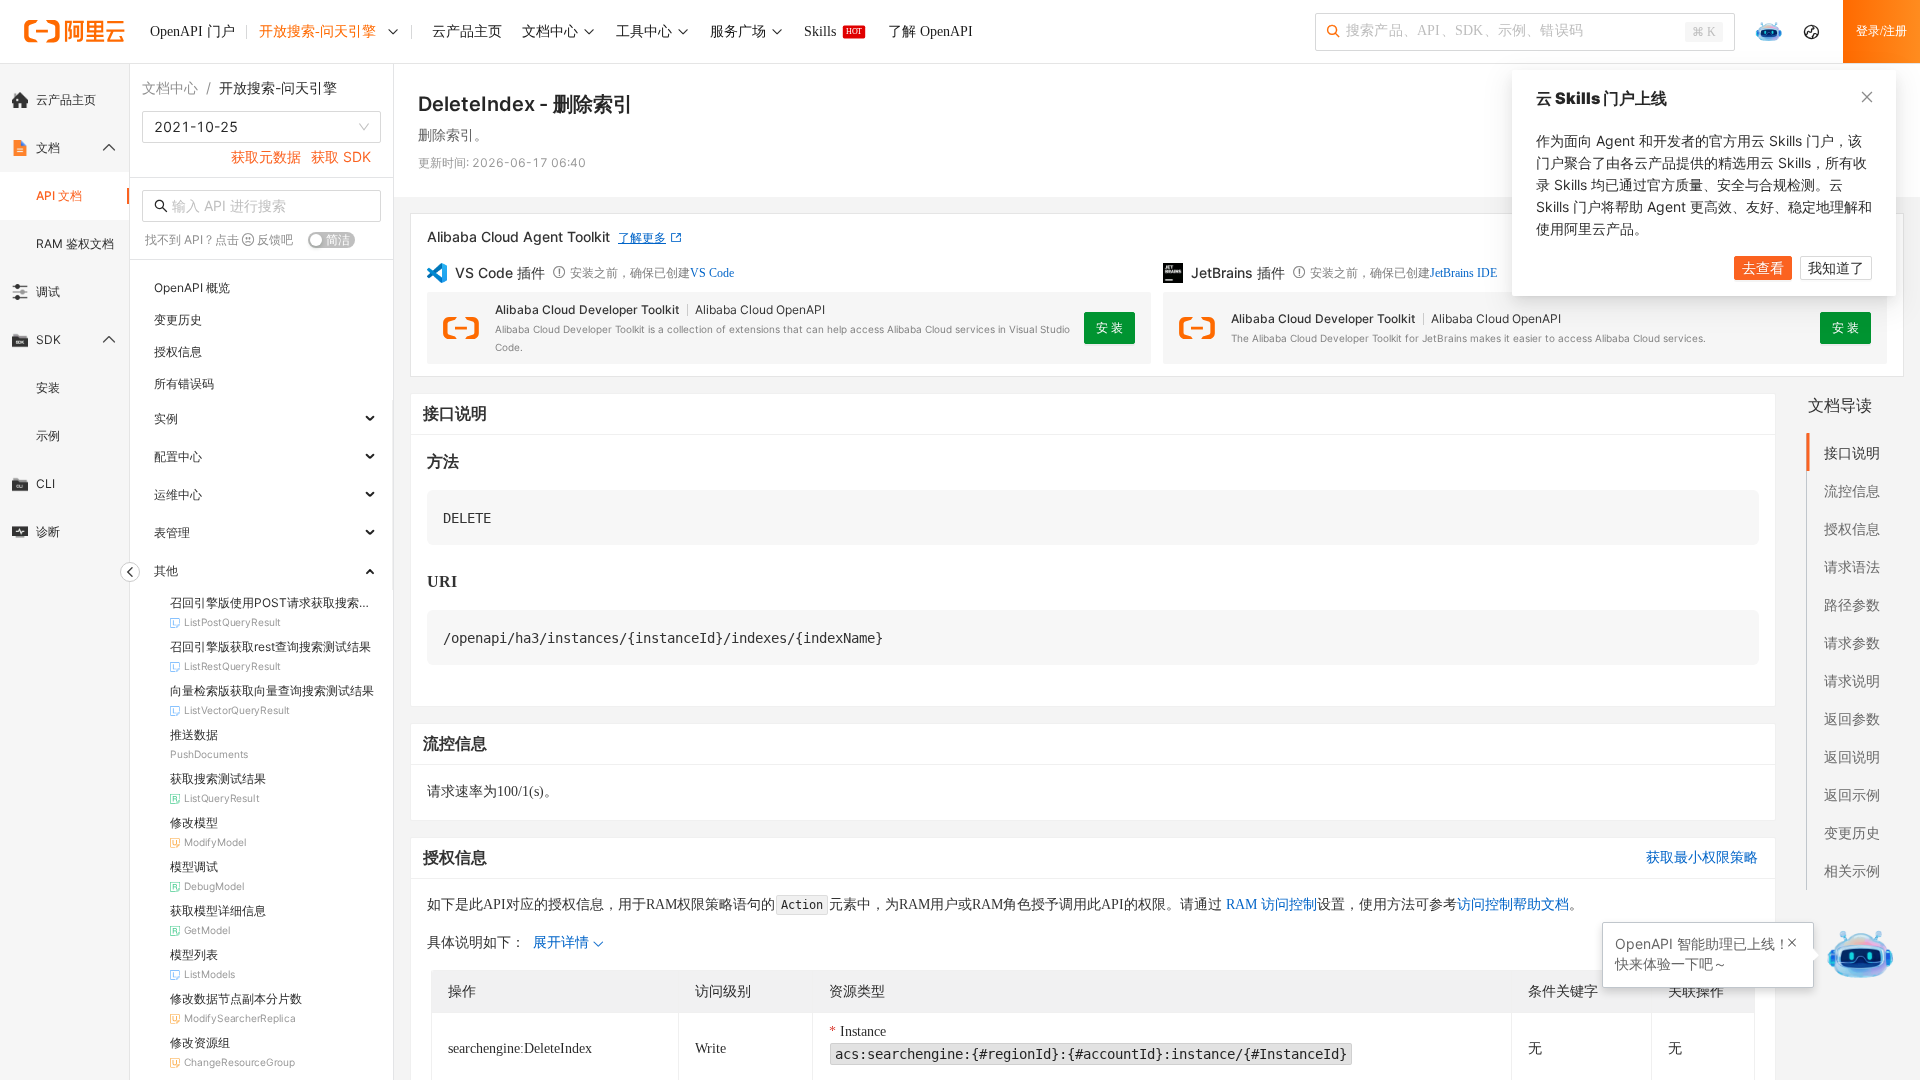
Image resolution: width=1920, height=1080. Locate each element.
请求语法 (1852, 566)
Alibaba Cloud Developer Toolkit (587, 309)
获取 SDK (341, 156)
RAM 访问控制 (1269, 904)
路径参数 (1852, 604)
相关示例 (1852, 870)
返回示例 (1852, 794)
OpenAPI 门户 (192, 31)
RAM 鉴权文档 (75, 243)
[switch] (331, 240)
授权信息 (1852, 528)
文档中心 (170, 87)
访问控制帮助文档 (1513, 904)
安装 (48, 387)
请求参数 (1852, 642)
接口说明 (1852, 452)
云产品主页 (66, 99)
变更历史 (1852, 832)
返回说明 (1852, 756)
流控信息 (1852, 490)
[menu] (64, 316)
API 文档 (59, 195)
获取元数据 (266, 156)
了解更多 (642, 237)
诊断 (48, 531)
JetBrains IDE (1463, 273)
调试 (48, 291)
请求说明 (1852, 680)
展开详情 (561, 942)
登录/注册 (1881, 31)
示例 (48, 435)
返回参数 (1852, 718)
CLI (45, 483)
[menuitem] (64, 100)
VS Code (712, 273)
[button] (1792, 943)
